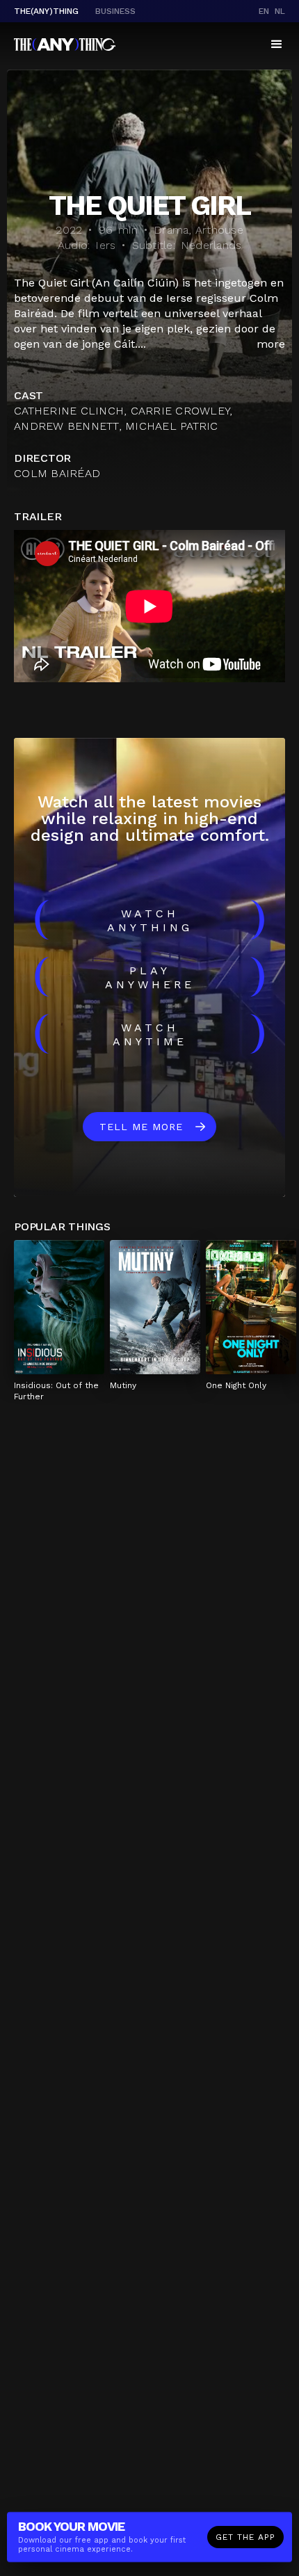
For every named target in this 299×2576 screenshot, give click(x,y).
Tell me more (141, 1127)
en (264, 11)
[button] (277, 45)
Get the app (245, 2537)
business (115, 11)
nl (280, 11)
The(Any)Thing (46, 11)
